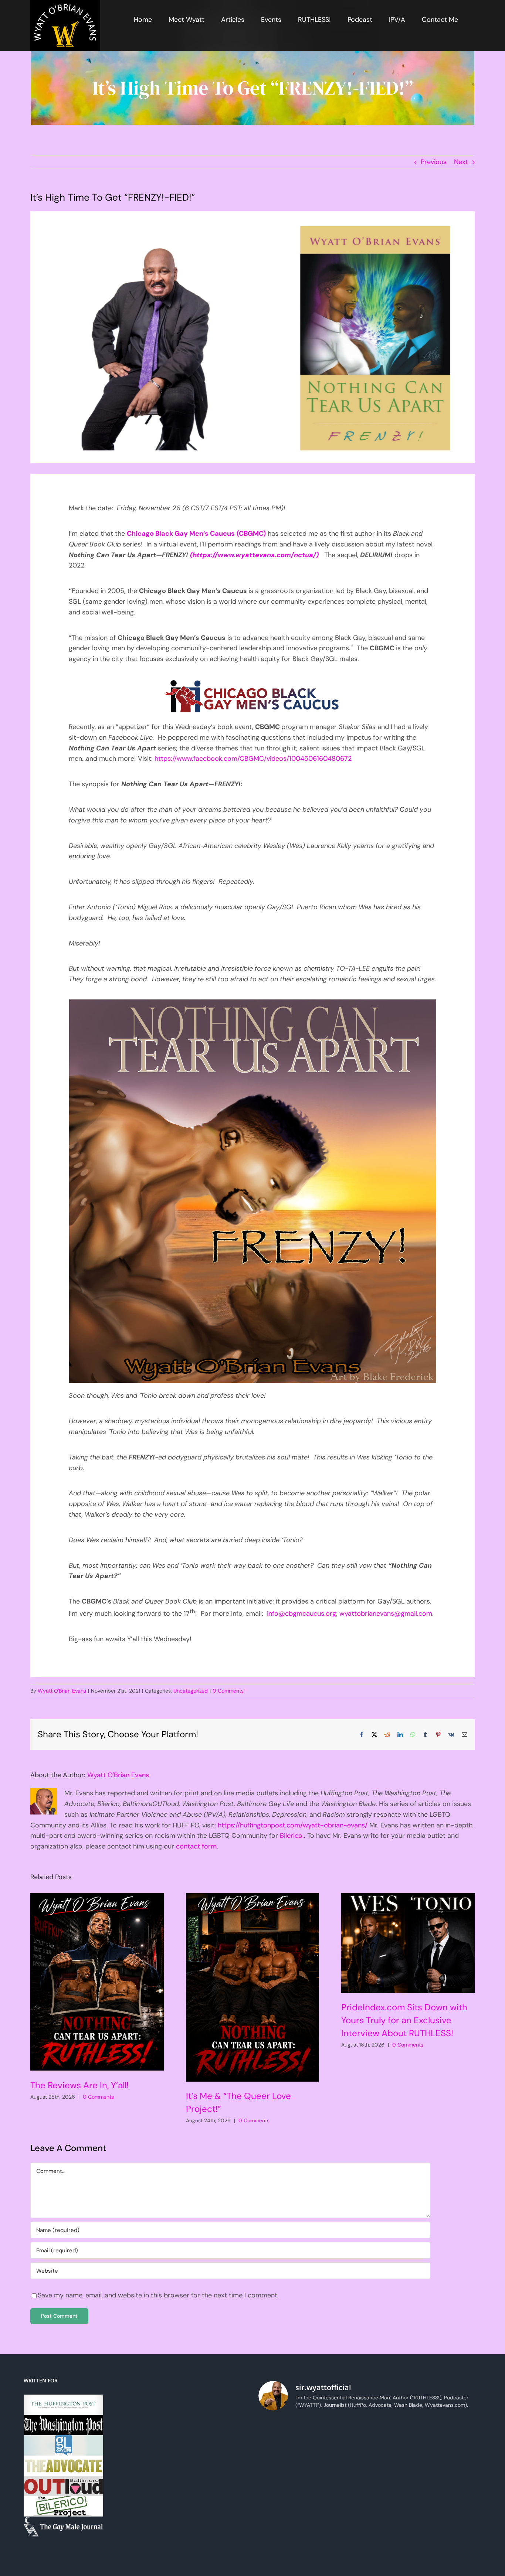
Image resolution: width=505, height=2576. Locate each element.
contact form (196, 1846)
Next (461, 162)
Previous (434, 162)
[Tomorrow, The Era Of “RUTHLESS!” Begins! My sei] (341, 2534)
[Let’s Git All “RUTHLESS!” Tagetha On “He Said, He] (398, 2467)
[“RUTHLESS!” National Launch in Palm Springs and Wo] (285, 2434)
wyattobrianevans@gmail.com (386, 1614)
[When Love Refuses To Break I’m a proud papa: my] (455, 2467)
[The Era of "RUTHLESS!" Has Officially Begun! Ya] (285, 2534)
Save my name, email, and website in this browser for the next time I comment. (158, 2295)
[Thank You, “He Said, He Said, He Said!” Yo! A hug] (285, 2467)
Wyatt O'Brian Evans (62, 1691)
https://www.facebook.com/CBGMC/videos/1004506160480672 (253, 759)
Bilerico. (292, 1836)
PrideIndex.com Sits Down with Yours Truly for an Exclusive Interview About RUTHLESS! (404, 2020)
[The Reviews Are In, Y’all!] (97, 1982)
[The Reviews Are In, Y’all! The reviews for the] (341, 2434)
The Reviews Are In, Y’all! (79, 2085)
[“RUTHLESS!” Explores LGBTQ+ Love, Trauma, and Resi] (341, 2501)
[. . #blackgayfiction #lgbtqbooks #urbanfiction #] (455, 2434)
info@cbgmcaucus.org (301, 1614)
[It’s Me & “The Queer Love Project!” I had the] (398, 2434)
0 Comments (228, 1691)
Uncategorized (191, 1691)
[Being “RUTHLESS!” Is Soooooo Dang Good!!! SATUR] (455, 2534)
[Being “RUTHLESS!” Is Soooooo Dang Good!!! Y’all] (398, 2534)
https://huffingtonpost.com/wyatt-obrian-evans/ (293, 1825)
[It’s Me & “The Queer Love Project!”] (253, 1987)
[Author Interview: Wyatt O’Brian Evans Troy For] (341, 2467)
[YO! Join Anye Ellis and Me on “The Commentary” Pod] (398, 2501)
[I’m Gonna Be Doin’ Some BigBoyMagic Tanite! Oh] (285, 2501)
